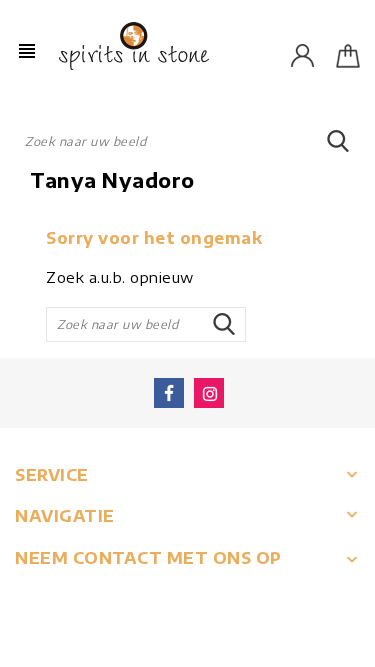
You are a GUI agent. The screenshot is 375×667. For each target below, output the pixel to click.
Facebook (169, 393)
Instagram (209, 393)
